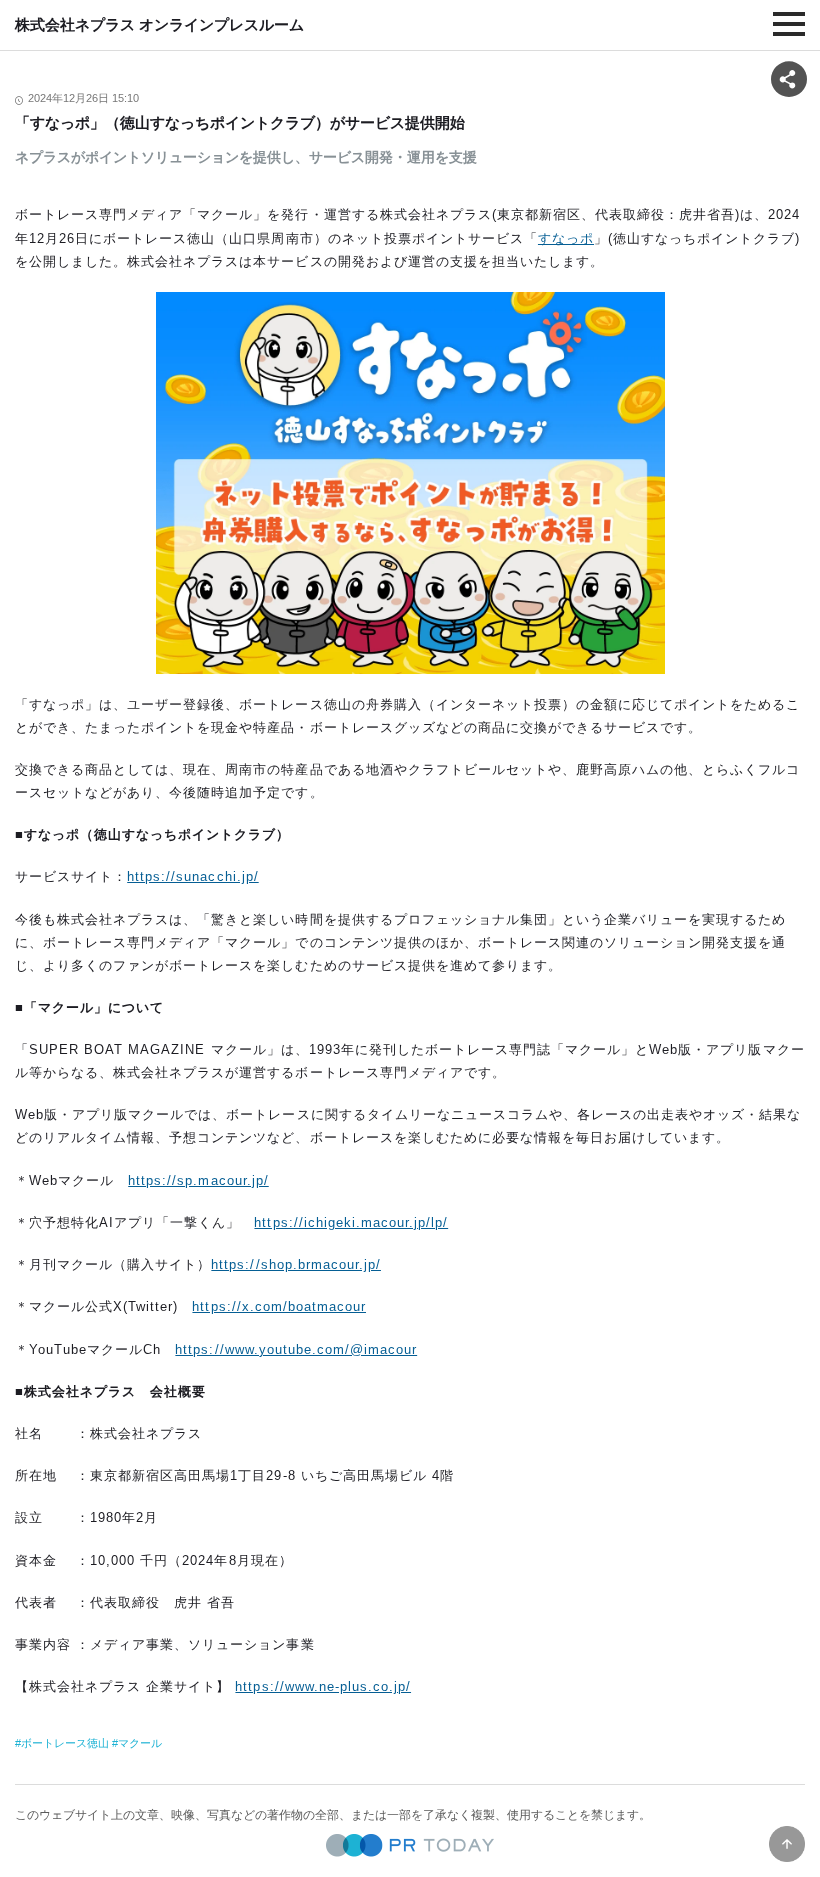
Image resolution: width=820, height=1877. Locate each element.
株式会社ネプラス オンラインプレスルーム (159, 24)
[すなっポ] (410, 483)
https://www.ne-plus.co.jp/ (323, 1686)
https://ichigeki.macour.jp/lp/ (351, 1222)
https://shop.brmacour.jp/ (296, 1264)
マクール (140, 1743)
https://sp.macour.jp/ (198, 1180)
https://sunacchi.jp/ (192, 876)
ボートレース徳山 (65, 1743)
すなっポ (566, 238)
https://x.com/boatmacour (279, 1306)
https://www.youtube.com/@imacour (296, 1349)
